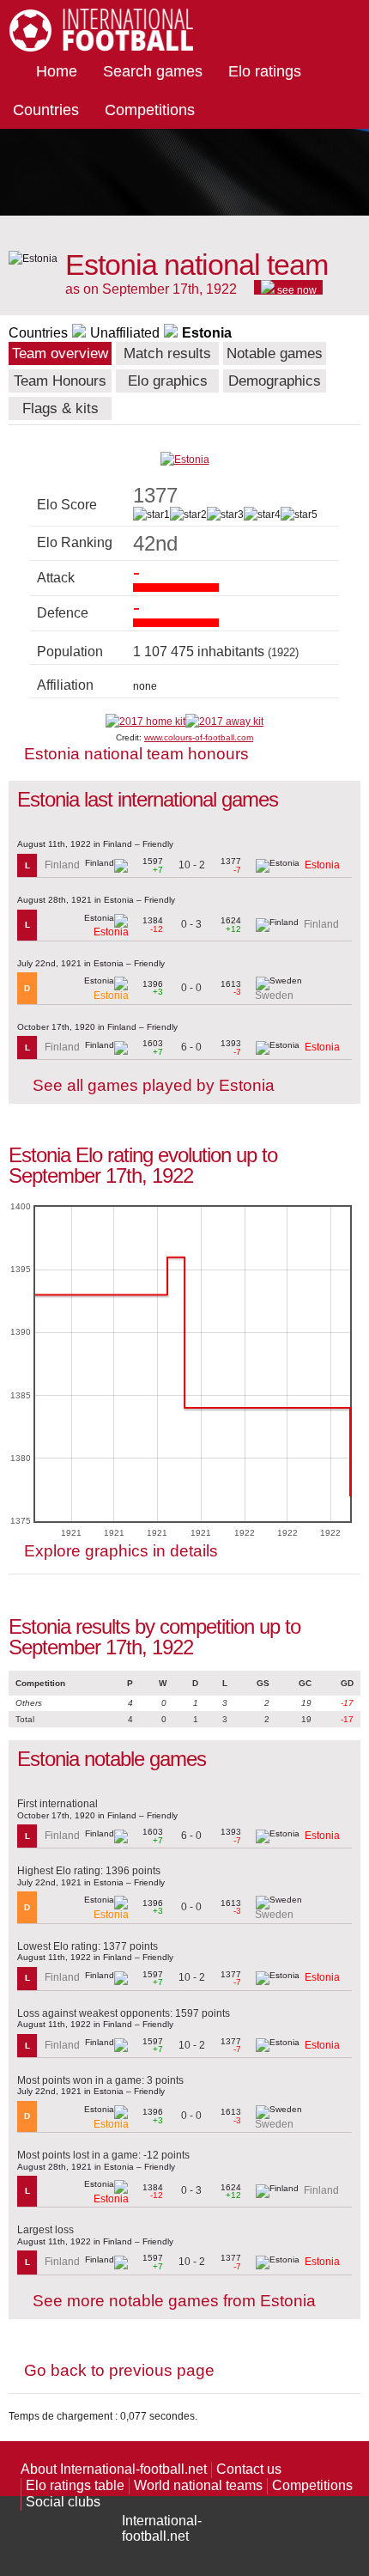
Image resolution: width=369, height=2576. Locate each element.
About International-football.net (114, 2469)
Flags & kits (60, 408)
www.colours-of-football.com (199, 737)
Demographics (275, 381)
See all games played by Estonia (154, 1085)
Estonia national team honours (136, 754)
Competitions (150, 110)
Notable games (275, 353)
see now (296, 289)
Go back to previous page (119, 2370)
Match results (167, 353)
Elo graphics (168, 381)
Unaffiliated (125, 333)
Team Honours (60, 381)
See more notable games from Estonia (174, 2301)
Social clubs (63, 2502)
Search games (153, 71)
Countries (46, 110)
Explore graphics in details (121, 1551)
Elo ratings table (75, 2485)
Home (57, 71)
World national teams (198, 2485)
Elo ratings (265, 71)
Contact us (249, 2469)
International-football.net (162, 2528)
